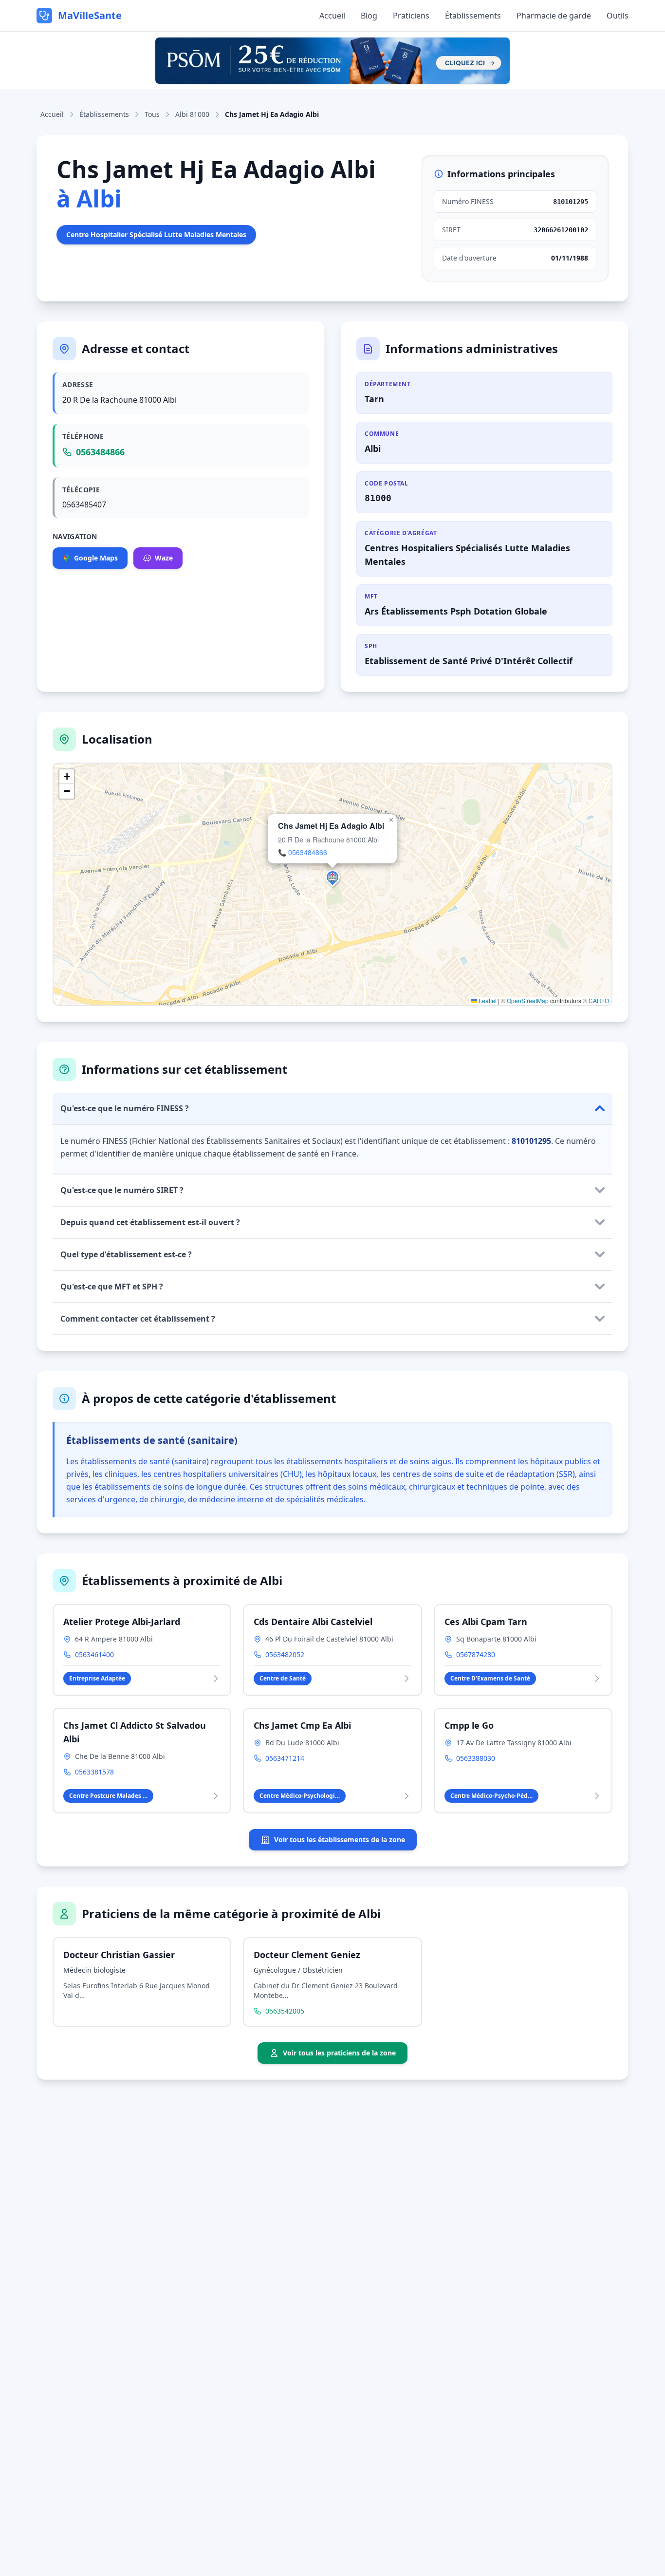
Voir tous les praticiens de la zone (339, 2053)
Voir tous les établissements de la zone (340, 1839)
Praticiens (411, 16)
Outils (618, 16)
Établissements (473, 16)
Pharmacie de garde (554, 16)
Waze (164, 558)
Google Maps (96, 558)
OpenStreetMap (528, 1000)
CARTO (599, 1000)
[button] (332, 877)
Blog (369, 16)
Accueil (332, 16)
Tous (152, 114)
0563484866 (100, 452)
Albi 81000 (192, 114)
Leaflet (487, 1000)
